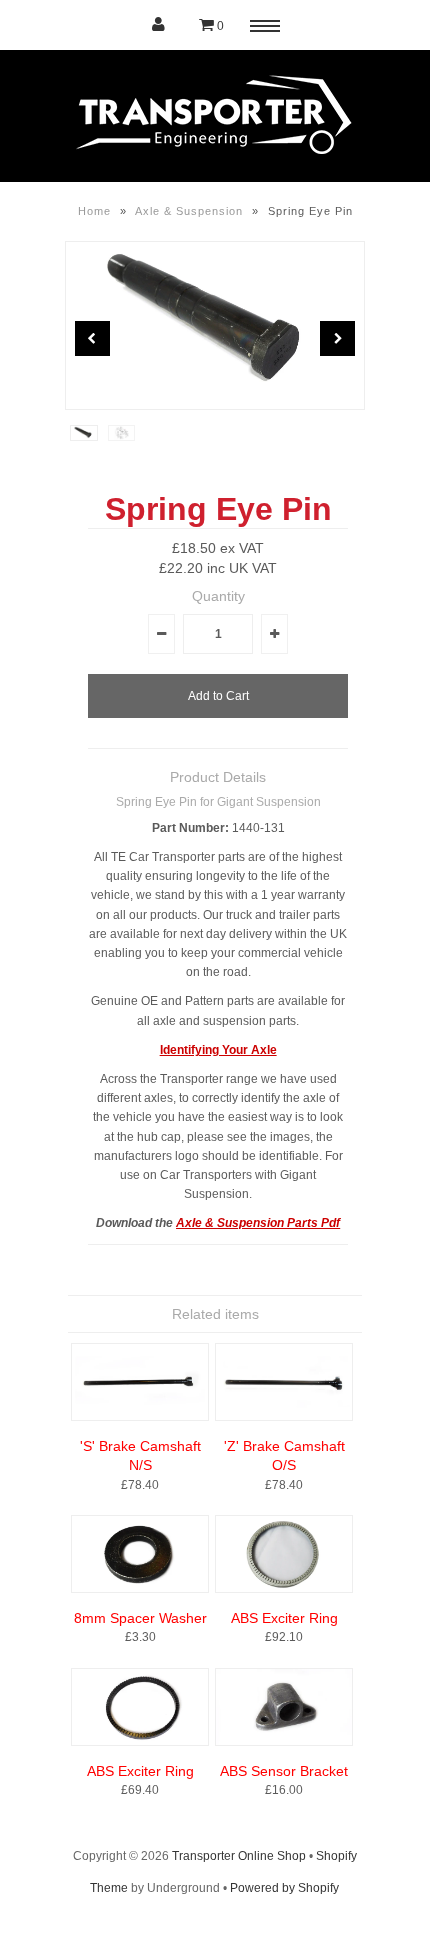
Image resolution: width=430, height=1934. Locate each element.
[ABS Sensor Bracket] (284, 1742)
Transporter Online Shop (239, 1856)
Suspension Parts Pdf (278, 1223)
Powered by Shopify (284, 1888)
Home (94, 211)
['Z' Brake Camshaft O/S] (284, 1417)
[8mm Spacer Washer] (140, 1589)
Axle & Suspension (189, 211)
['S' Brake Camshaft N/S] (140, 1417)
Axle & (196, 1223)
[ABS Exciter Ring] (284, 1589)
